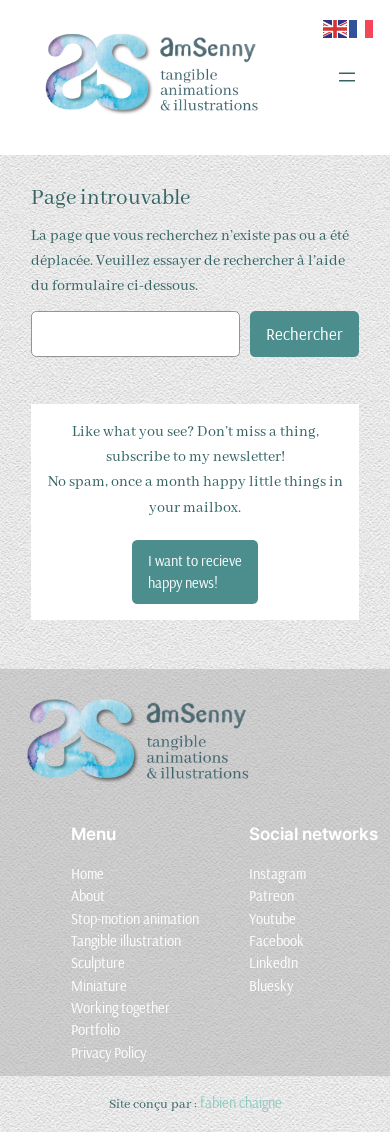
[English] (336, 27)
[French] (362, 27)
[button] (195, 572)
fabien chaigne (241, 1103)
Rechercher (304, 333)
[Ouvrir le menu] (347, 77)
